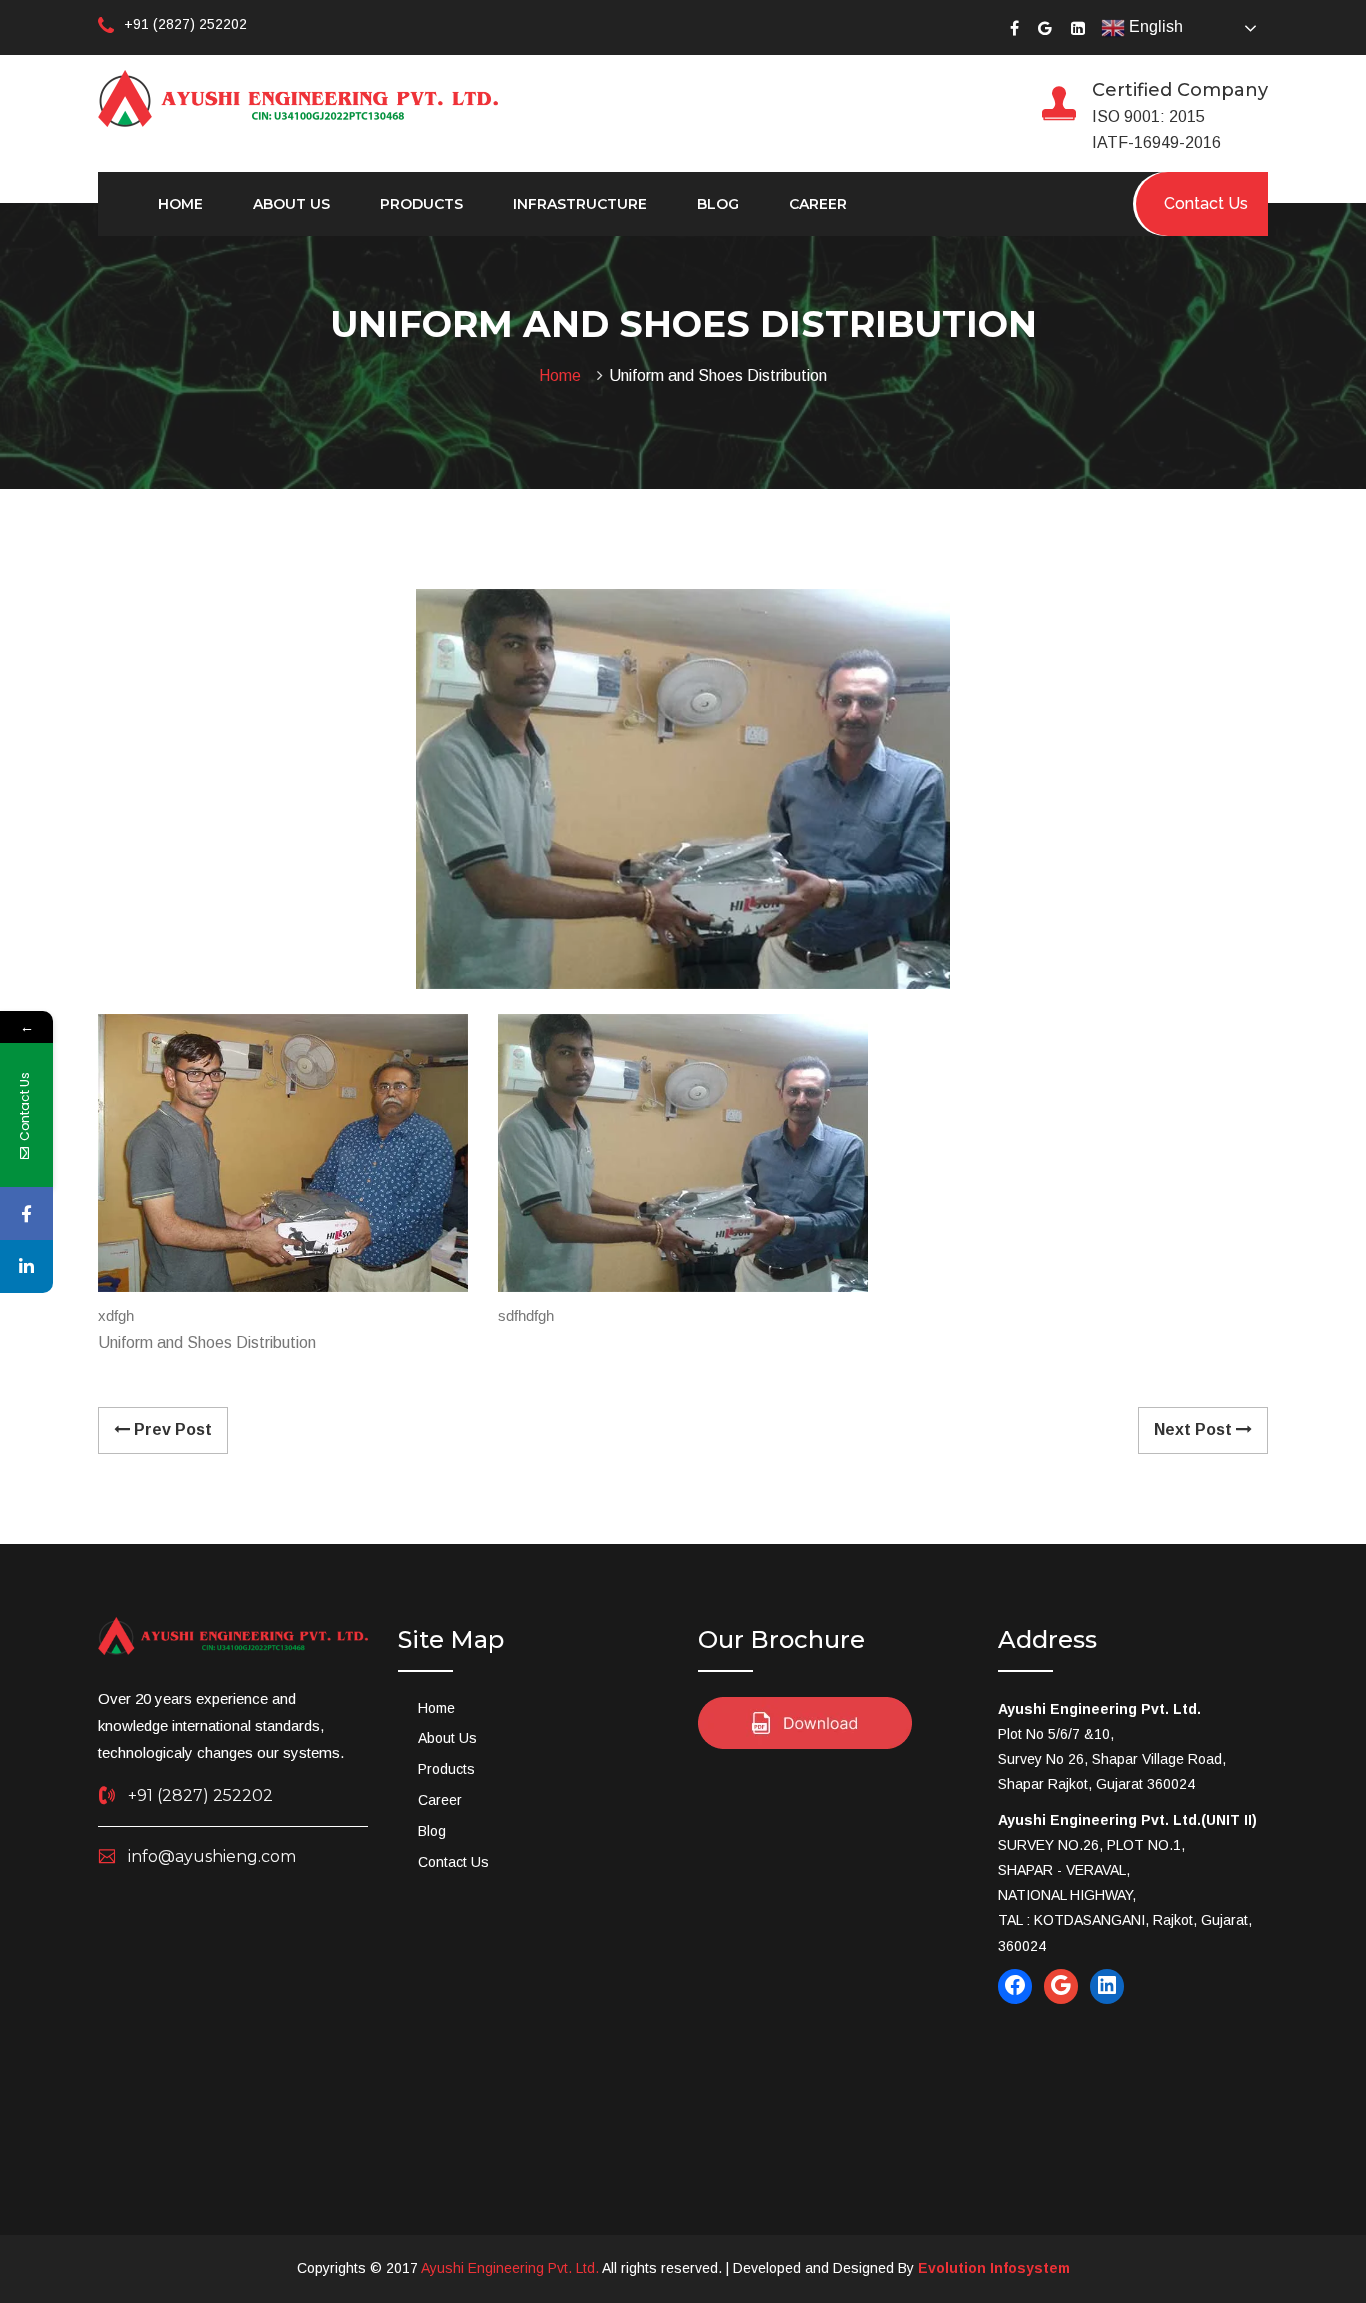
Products (421, 204)
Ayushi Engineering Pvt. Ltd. (510, 2268)
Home (180, 204)
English (1154, 26)
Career (818, 204)
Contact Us (453, 1862)
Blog (718, 204)
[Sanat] (298, 97)
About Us (291, 204)
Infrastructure (580, 204)
